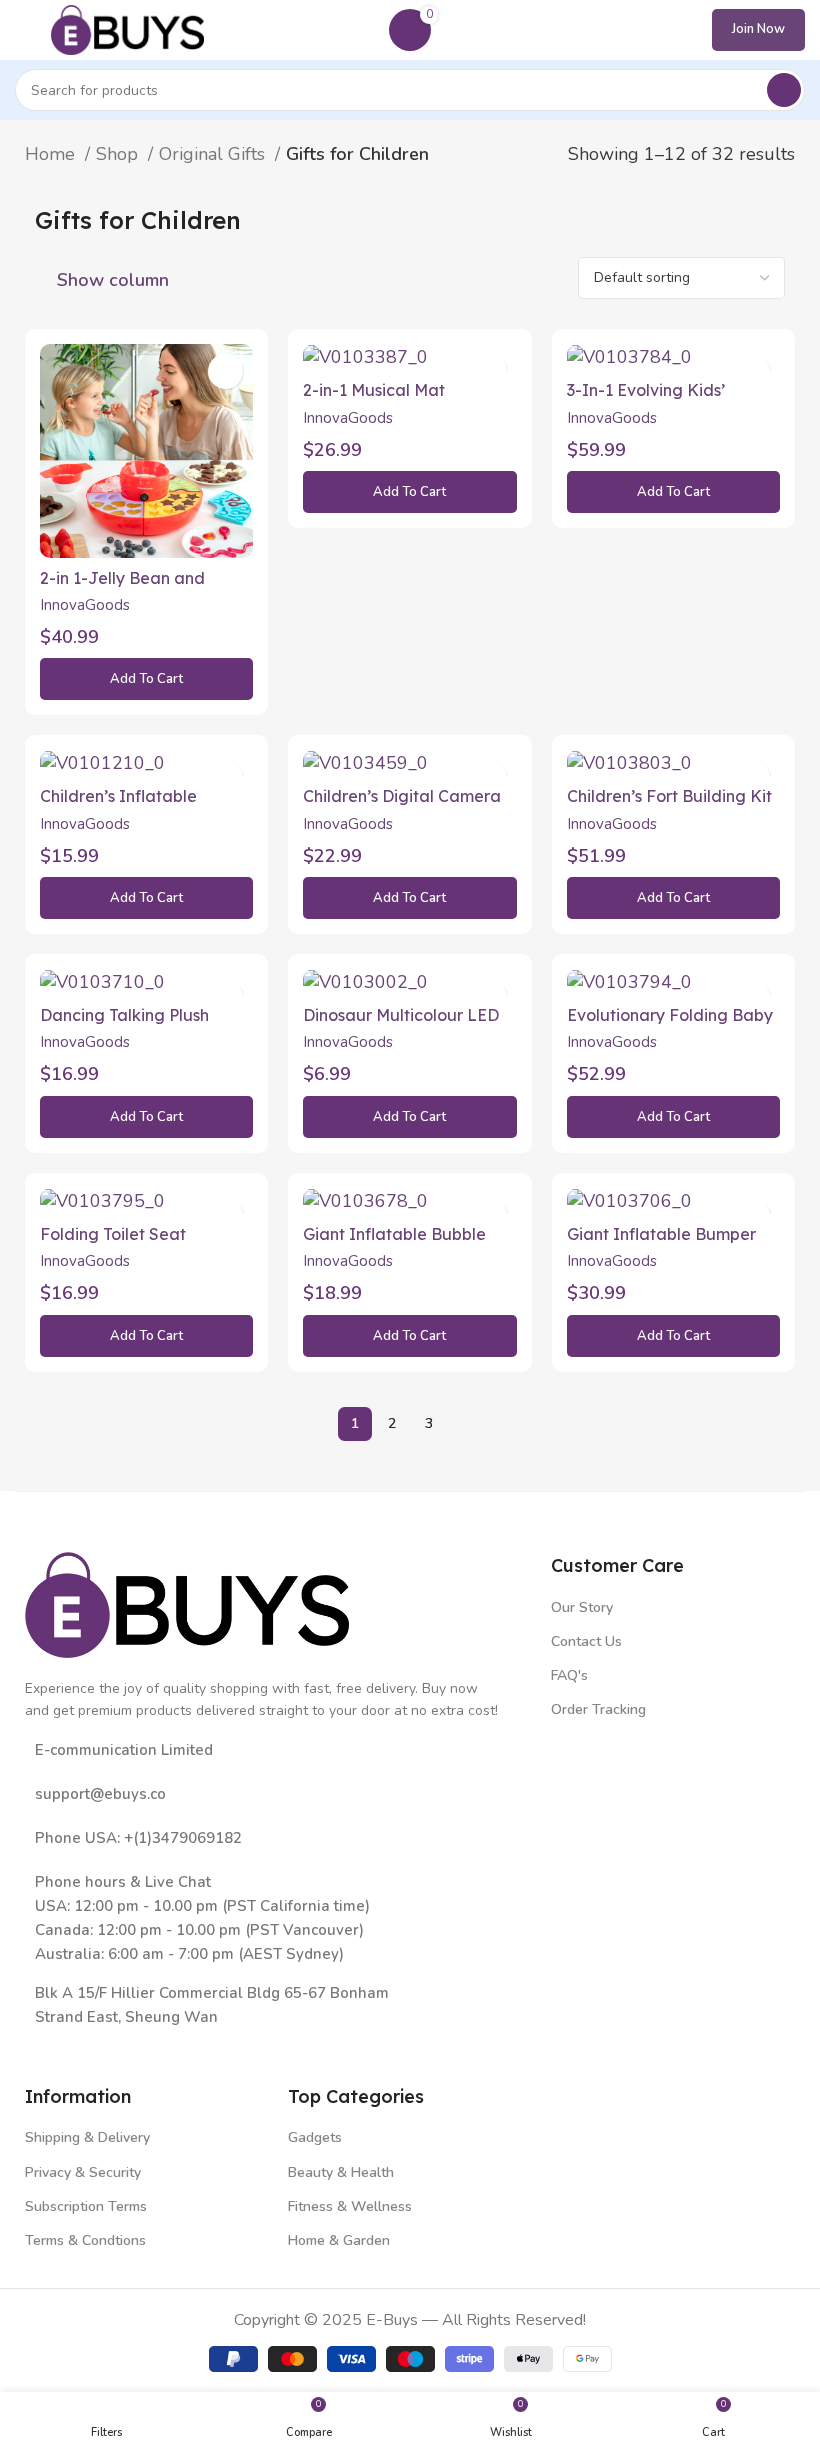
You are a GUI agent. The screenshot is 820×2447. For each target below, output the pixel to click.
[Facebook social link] (39, 2046)
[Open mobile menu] (23, 30)
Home (52, 154)
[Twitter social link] (68, 2046)
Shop (119, 154)
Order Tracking (598, 1709)
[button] (146, 679)
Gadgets (315, 2137)
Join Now (758, 29)
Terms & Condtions (85, 2240)
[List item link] (278, 1794)
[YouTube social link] (126, 2046)
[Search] (784, 90)
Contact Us (586, 1641)
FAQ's (569, 1675)
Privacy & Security (83, 2172)
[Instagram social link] (97, 2046)
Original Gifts (214, 154)
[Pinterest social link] (155, 2046)
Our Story (582, 1607)
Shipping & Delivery (87, 2137)
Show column (113, 280)
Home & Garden (339, 2240)
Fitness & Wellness (350, 2206)
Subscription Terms (86, 2206)
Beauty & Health (341, 2172)
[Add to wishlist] (225, 371)
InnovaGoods (85, 605)
